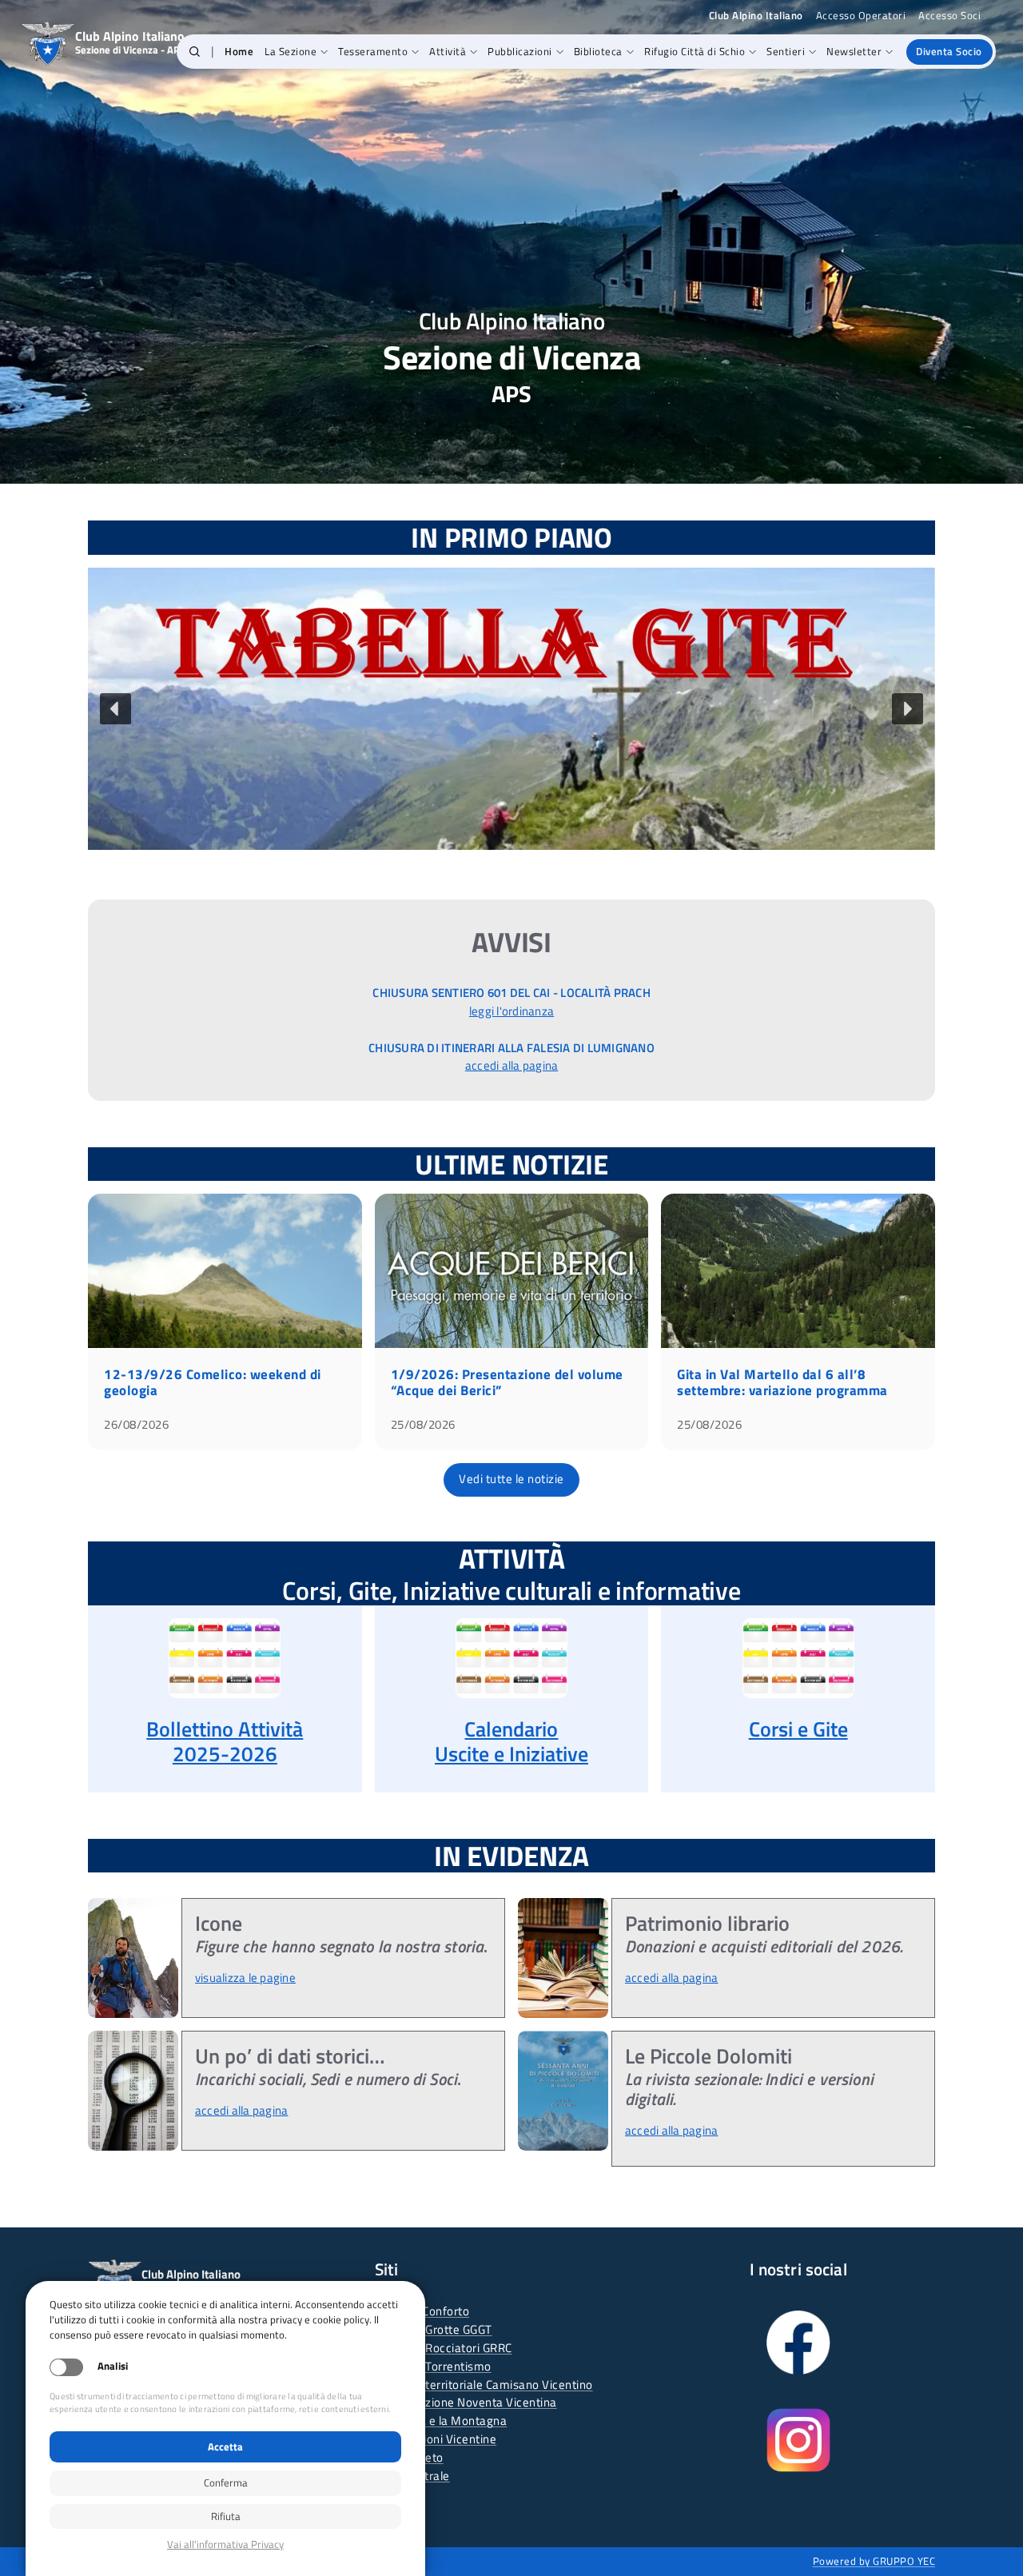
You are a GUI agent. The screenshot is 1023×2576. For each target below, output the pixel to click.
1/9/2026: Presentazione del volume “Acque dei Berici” (507, 1382)
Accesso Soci (949, 16)
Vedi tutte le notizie (511, 1479)
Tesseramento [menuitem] (373, 51)
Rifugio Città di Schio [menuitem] (695, 51)
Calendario (511, 1729)
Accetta (225, 2446)
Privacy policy (225, 2544)
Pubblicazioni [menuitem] (520, 51)
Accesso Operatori (861, 16)
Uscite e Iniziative (511, 1754)
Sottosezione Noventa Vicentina (470, 2402)
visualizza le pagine (245, 1978)
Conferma (226, 2482)
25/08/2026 (423, 1424)
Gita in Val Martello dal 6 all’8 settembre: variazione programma (782, 1382)
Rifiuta (226, 2516)
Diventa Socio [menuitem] (949, 51)
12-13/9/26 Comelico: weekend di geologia (213, 1382)
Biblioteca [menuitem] (598, 51)
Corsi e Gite (798, 1729)
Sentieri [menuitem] (786, 51)
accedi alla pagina (512, 1065)
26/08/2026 (136, 1424)
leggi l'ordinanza (511, 1011)
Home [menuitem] (239, 51)
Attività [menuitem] (448, 51)
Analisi (113, 2366)
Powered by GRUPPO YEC (874, 2561)
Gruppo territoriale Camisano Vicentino (488, 2385)
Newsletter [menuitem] (854, 51)
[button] (195, 52)
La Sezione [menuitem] (291, 51)
